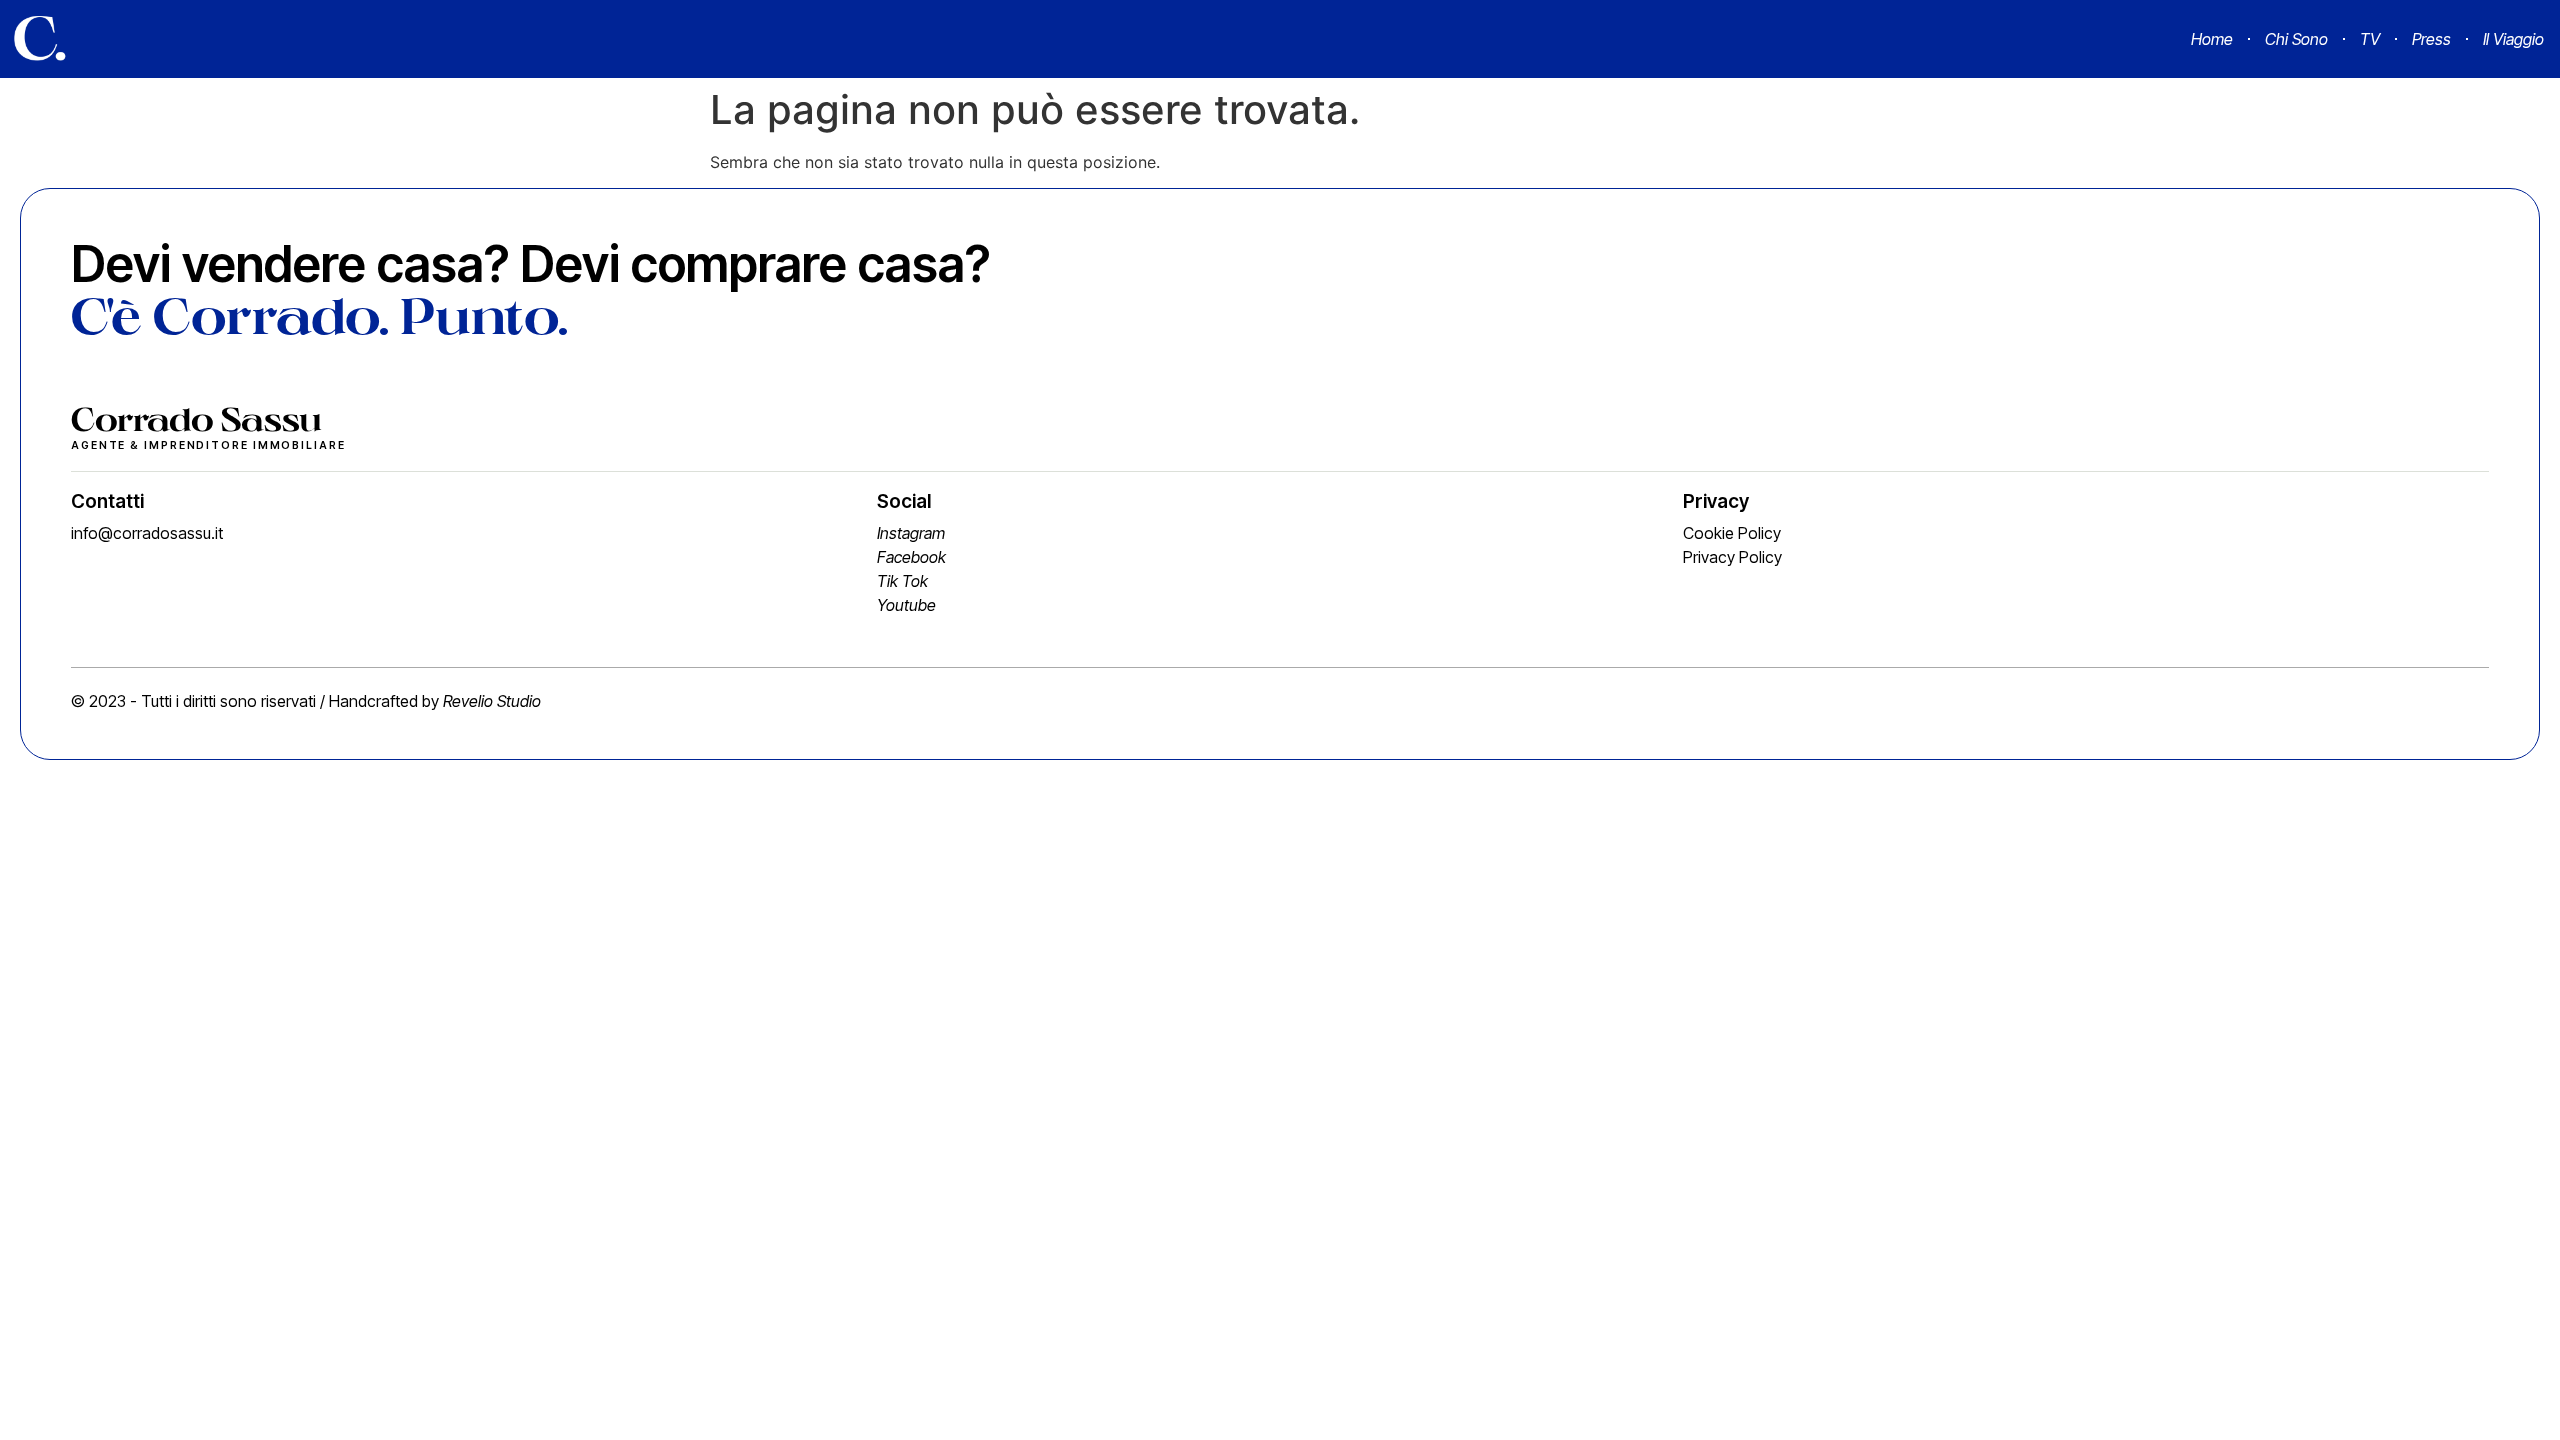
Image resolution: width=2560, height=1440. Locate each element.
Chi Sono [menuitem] (2296, 39)
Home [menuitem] (2212, 39)
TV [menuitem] (2370, 39)
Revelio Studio (492, 701)
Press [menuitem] (2431, 39)
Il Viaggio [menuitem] (2513, 39)
